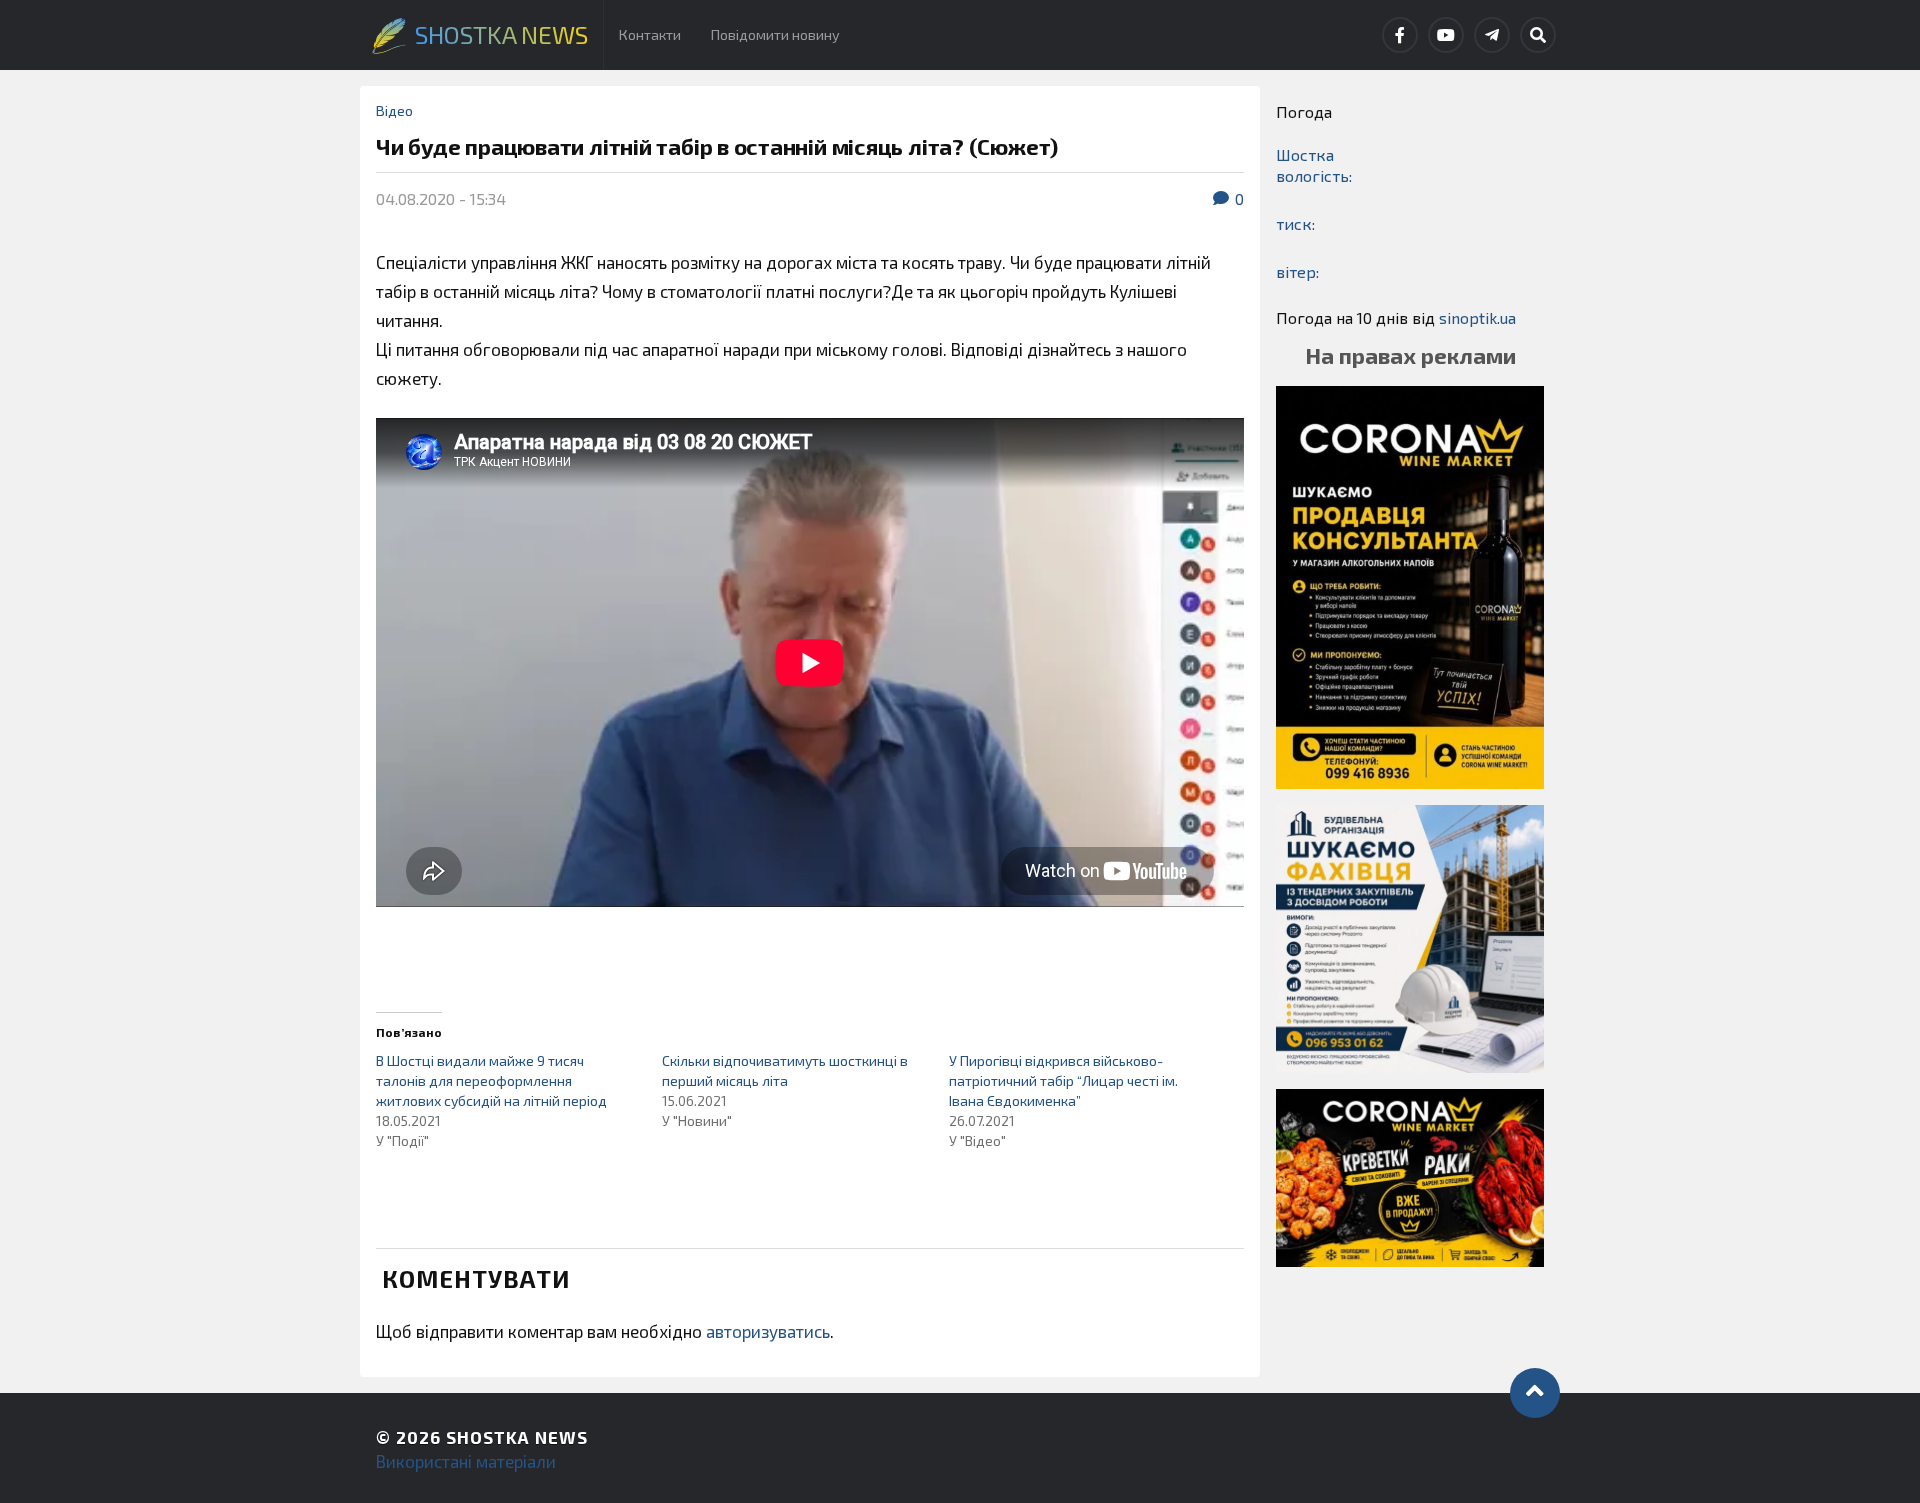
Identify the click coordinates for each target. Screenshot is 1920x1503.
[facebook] (1400, 35)
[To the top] (1535, 1393)
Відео (394, 110)
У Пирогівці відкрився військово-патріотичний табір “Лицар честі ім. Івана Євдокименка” (1063, 1080)
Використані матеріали (466, 1461)
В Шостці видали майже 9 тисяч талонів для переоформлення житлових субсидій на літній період (491, 1080)
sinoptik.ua (1477, 317)
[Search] (1538, 35)
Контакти (650, 34)
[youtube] (1446, 35)
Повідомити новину (775, 34)
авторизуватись (768, 1331)
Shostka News (517, 1437)
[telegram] (1492, 35)
